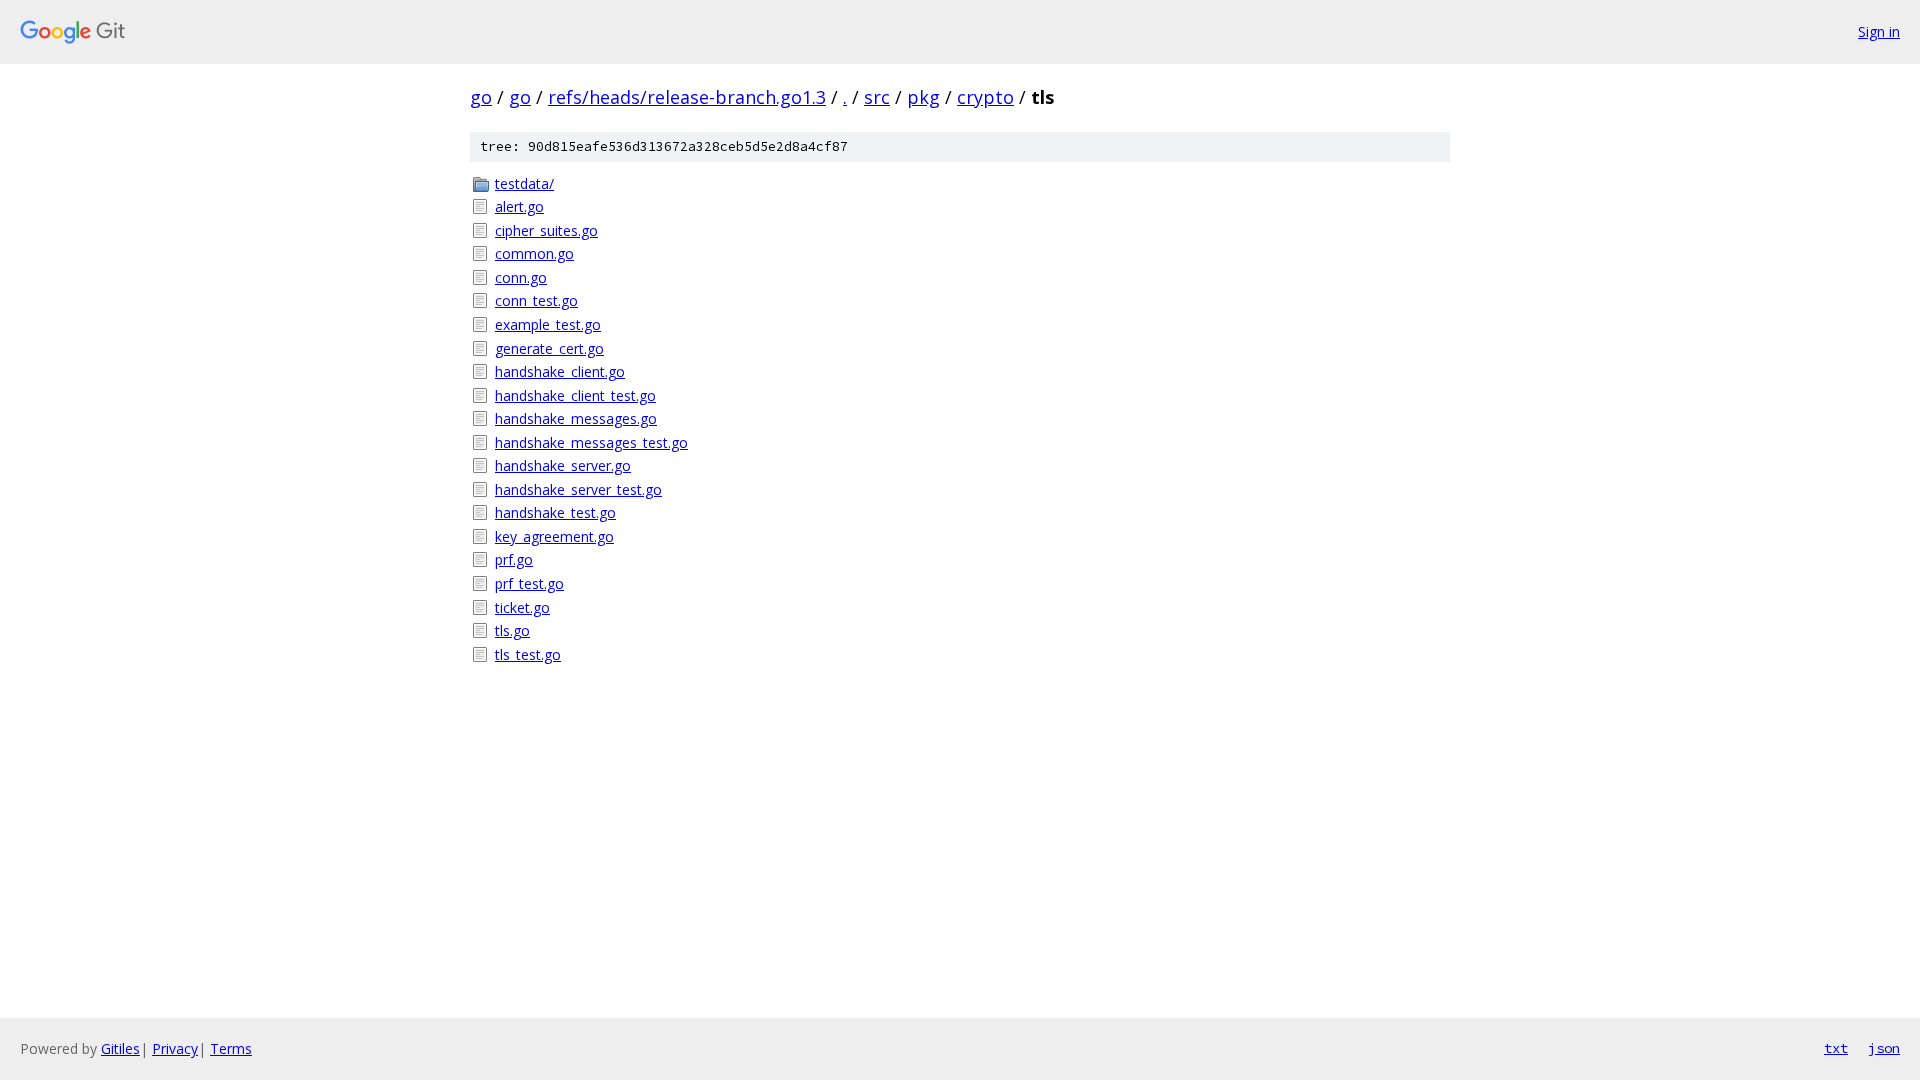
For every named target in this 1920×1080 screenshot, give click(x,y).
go (481, 97)
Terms (231, 1048)
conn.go (521, 277)
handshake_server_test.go (578, 489)
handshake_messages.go (576, 418)
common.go (534, 253)
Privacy (175, 1048)
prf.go (514, 559)
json (1884, 1048)
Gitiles (120, 1048)
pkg (923, 97)
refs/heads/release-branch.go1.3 (687, 97)
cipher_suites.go (546, 230)
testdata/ (524, 183)
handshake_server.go (563, 465)
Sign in (1879, 31)
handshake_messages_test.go (591, 442)
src (877, 97)
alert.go (519, 206)
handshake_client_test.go (575, 395)
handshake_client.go (560, 371)
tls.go (512, 630)
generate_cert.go (549, 348)
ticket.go (522, 607)
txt (1836, 1048)
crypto (985, 97)
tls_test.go (528, 654)
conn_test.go (536, 300)
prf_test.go (529, 583)
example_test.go (548, 324)
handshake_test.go (555, 512)
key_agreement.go (554, 536)
